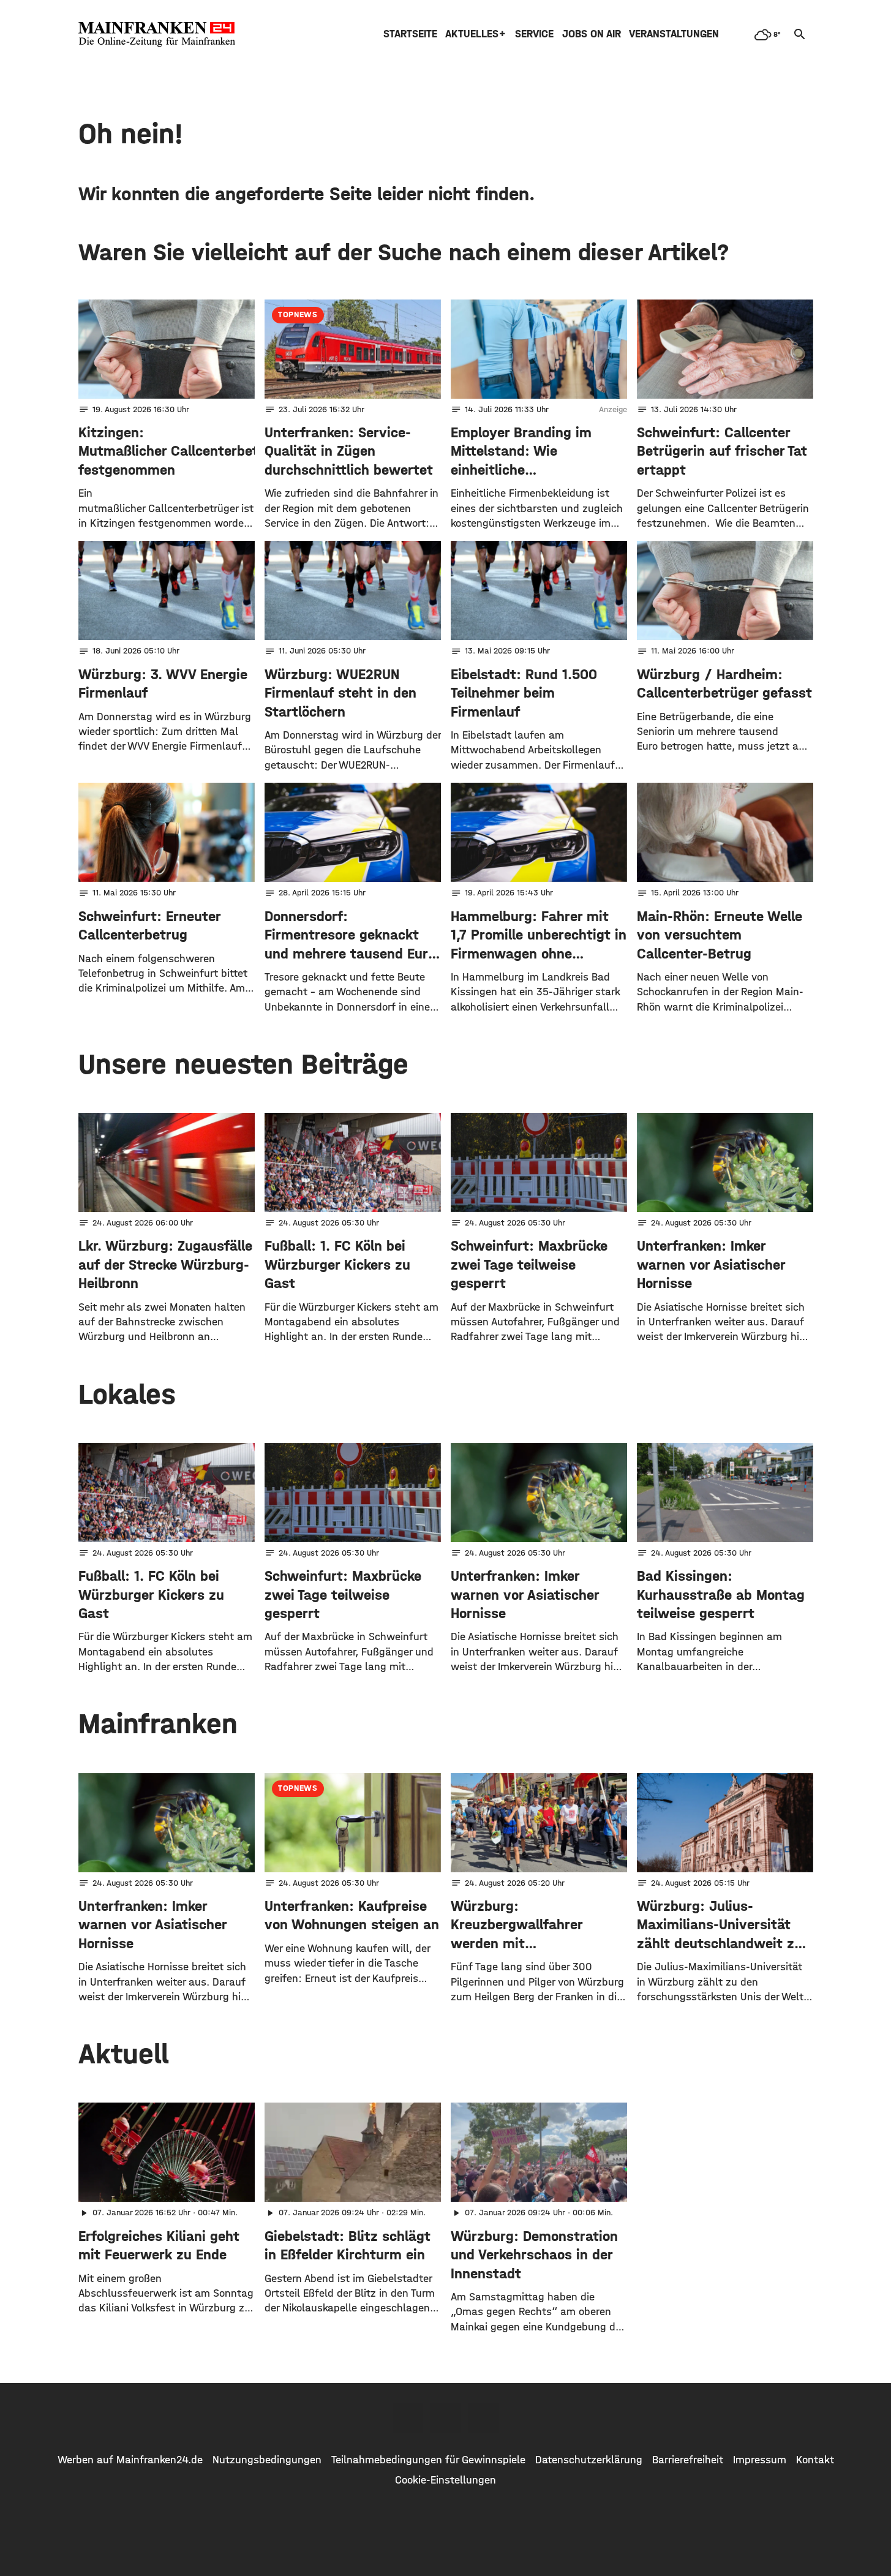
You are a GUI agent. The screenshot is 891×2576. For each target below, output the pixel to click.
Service (534, 34)
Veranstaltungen (674, 34)
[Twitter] (446, 2418)
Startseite (410, 34)
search (800, 34)
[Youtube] (484, 2418)
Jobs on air (592, 34)
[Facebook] (408, 2418)
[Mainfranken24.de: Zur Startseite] (157, 34)
